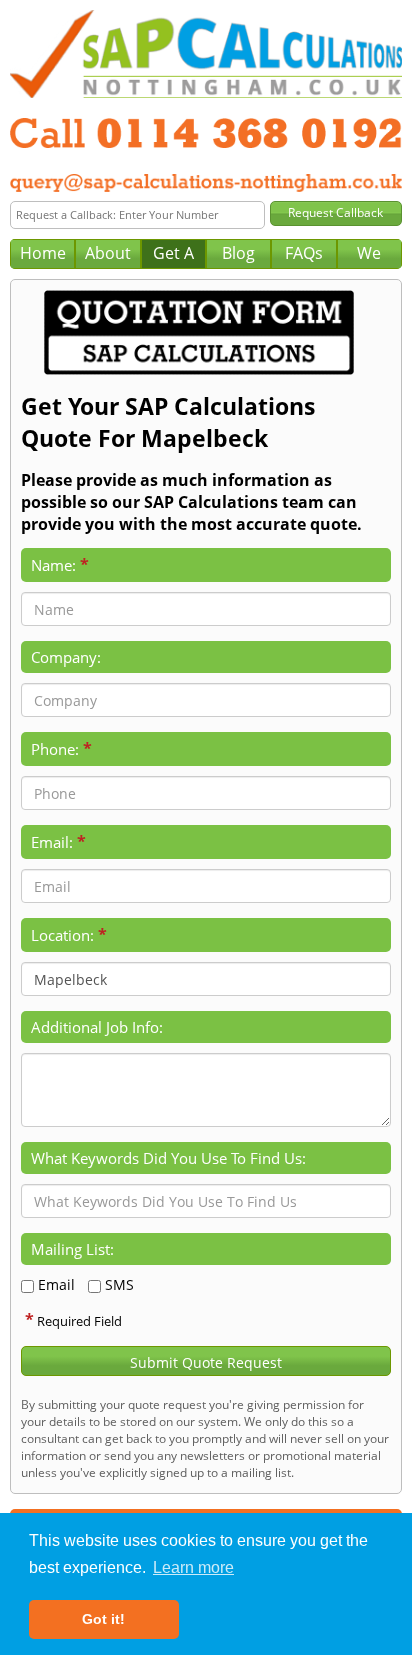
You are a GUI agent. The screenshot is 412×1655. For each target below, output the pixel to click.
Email (56, 1284)
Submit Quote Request (206, 1362)
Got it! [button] (103, 1619)
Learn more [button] (193, 1567)
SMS (119, 1284)
